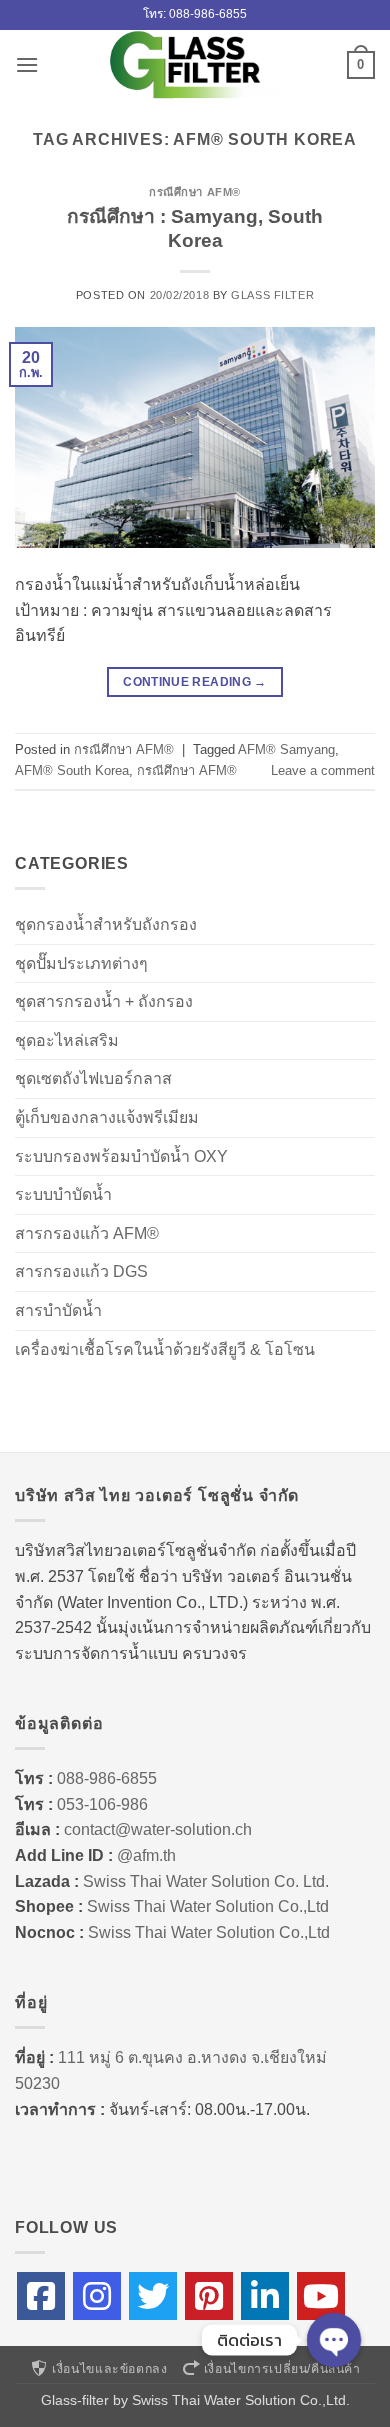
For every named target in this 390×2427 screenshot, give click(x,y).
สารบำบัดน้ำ (58, 1310)
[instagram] (97, 2296)
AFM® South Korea (72, 770)
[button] (27, 64)
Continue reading (195, 682)
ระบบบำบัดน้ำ (63, 1194)
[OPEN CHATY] (334, 2340)
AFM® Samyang (286, 749)
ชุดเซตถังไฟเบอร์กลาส (93, 1078)
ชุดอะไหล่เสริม (67, 1040)
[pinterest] (209, 2296)
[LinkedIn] (265, 2296)
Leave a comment (323, 770)
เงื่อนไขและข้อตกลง (109, 2369)
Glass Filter (272, 295)
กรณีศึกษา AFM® (195, 192)
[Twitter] (153, 2296)
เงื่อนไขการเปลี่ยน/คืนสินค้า (282, 2369)
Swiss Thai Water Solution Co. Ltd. (206, 1881)
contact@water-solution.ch (158, 1829)
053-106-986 (102, 1804)
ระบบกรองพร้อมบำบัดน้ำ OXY (121, 1156)
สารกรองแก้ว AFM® (87, 1233)
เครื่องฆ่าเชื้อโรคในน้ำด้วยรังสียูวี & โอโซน (165, 1349)
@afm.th (146, 1855)
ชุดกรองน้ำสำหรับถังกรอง (106, 924)
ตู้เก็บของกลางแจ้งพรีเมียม (107, 1117)
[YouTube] (321, 2296)
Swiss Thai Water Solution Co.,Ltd (208, 1906)
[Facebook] (41, 2296)
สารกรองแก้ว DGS (81, 1271)
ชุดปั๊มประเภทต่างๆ (81, 963)
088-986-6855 (107, 1778)
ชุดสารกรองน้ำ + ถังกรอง (104, 1001)
